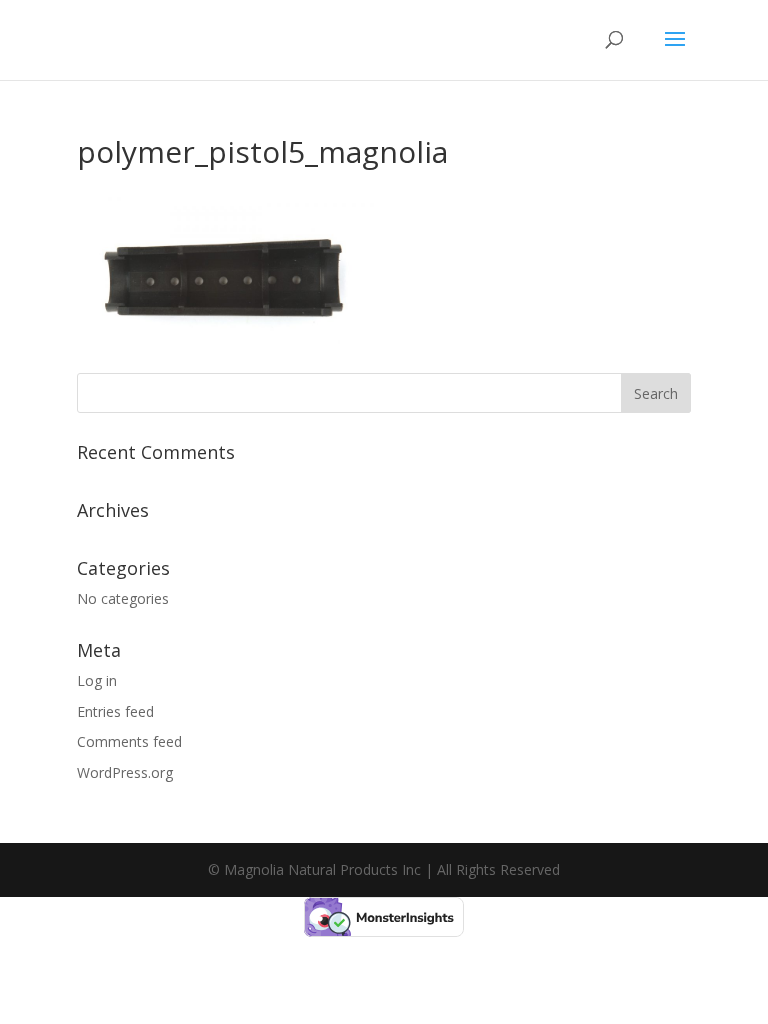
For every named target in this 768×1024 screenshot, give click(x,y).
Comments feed (129, 741)
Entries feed (115, 711)
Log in (97, 680)
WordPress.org (125, 772)
